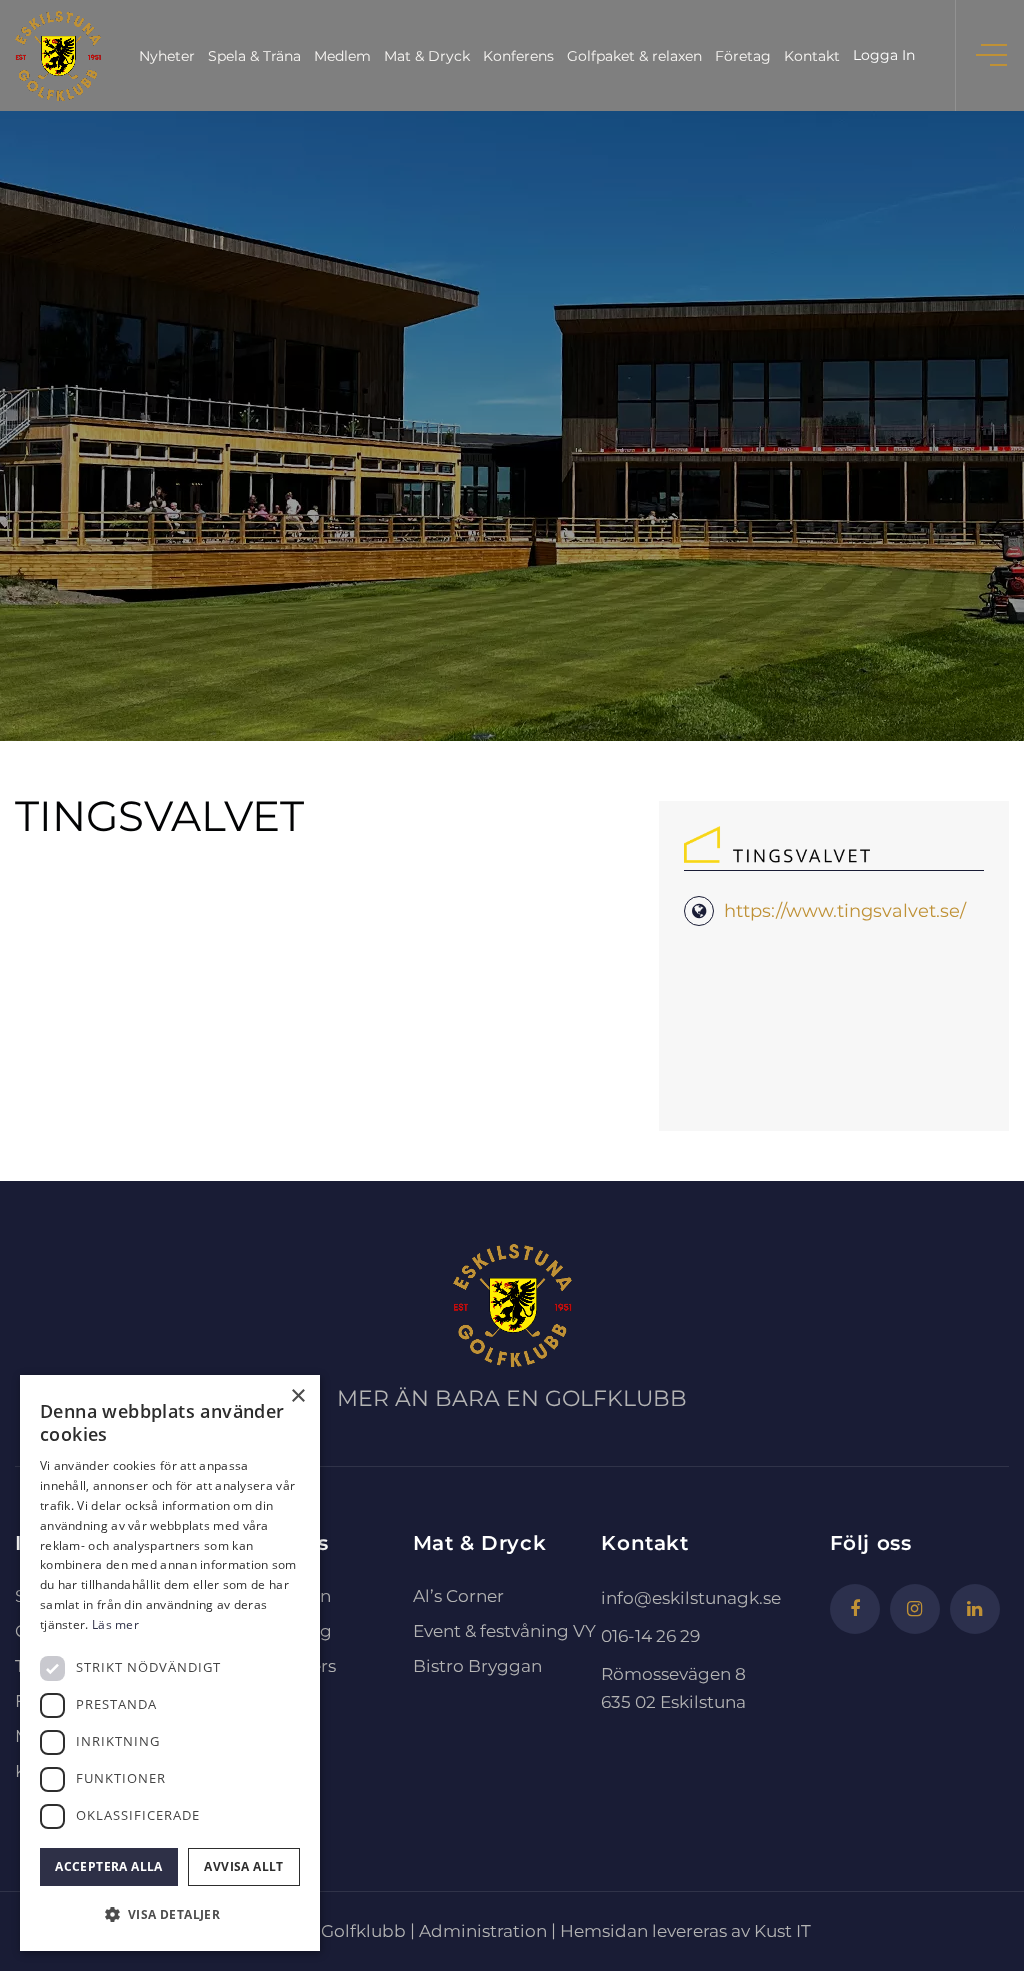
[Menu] (993, 55)
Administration (483, 1931)
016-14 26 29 (650, 1636)
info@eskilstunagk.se (691, 1598)
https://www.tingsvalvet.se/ (845, 911)
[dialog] (170, 1663)
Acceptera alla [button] (109, 1866)
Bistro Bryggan (477, 1666)
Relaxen (297, 1596)
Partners (300, 1666)
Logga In (884, 55)
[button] (170, 1915)
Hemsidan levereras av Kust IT (685, 1931)
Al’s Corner (458, 1596)
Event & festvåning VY (504, 1631)
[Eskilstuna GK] (58, 55)
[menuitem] (167, 55)
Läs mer (115, 1624)
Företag (298, 1631)
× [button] (297, 1396)
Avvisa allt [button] (243, 1866)
